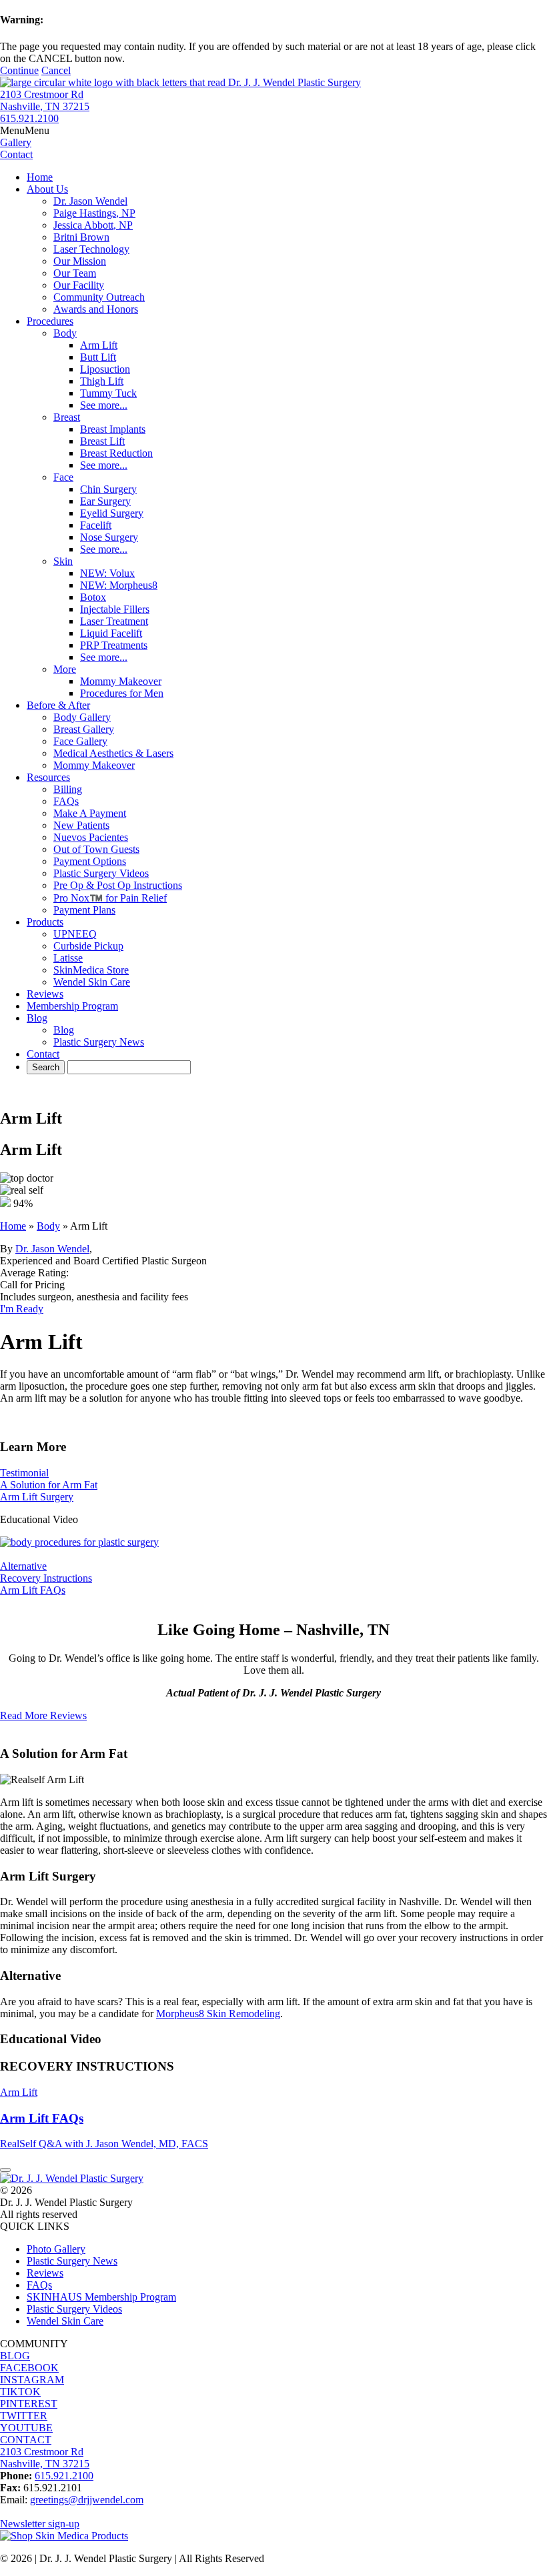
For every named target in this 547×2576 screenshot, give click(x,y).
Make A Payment (90, 813)
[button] (25, 130)
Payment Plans (84, 910)
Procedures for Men (122, 693)
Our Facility (79, 285)
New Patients (81, 825)
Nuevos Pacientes (91, 837)
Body (65, 333)
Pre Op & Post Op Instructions (118, 885)
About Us (47, 189)
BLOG (15, 2356)
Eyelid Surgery (112, 513)
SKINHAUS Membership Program (101, 2297)
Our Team (75, 273)
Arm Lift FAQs (33, 1590)
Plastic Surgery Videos (101, 873)
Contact (43, 1054)
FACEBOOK (29, 2368)
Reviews (45, 994)
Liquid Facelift (111, 633)
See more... (104, 405)
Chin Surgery (108, 489)
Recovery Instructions (46, 1578)
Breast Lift (102, 441)
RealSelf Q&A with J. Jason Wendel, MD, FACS (104, 2144)
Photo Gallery (56, 2249)
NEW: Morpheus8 (119, 585)
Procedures (50, 321)
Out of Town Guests (96, 849)
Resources (48, 777)
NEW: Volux (107, 573)
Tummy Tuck (108, 393)
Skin (63, 561)
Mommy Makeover (121, 681)
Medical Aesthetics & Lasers (113, 753)
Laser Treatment (114, 621)
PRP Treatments (114, 645)
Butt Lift (98, 357)
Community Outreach (99, 297)
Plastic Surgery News (99, 1042)
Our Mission (80, 261)
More (65, 669)
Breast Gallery (84, 729)
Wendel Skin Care (92, 982)
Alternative (23, 1566)
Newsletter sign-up (40, 2524)
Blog (37, 1018)
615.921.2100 (29, 118)
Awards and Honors (96, 309)
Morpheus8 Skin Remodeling (218, 2014)
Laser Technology (91, 249)
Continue (19, 70)
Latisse (68, 958)
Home (40, 177)
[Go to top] (5, 2170)
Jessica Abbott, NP (93, 225)
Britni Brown (81, 237)
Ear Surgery (105, 501)
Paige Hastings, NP (94, 213)
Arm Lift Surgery (37, 1497)
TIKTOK (20, 2392)
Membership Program (72, 1006)
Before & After (58, 705)
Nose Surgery (109, 537)
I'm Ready (22, 1309)
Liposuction (105, 369)
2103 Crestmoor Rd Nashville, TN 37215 (45, 100)
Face (63, 477)
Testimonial (24, 1473)
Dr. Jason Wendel (90, 201)
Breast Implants (113, 429)
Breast (67, 417)
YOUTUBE (26, 2428)
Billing (68, 789)
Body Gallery (82, 717)
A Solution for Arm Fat (49, 1485)
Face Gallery (80, 741)
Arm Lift (99, 345)
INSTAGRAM (32, 2380)
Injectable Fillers (115, 609)
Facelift (96, 525)
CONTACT (26, 2440)
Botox (93, 597)
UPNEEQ (75, 934)
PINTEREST (29, 2404)
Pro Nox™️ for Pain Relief (110, 898)
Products (45, 922)
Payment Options (90, 861)
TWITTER (24, 2416)
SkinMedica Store (91, 970)
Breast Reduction (116, 453)
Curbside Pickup (88, 946)
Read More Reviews (43, 1715)
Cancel (56, 70)
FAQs (66, 801)
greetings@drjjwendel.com (87, 2500)
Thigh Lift (102, 381)
